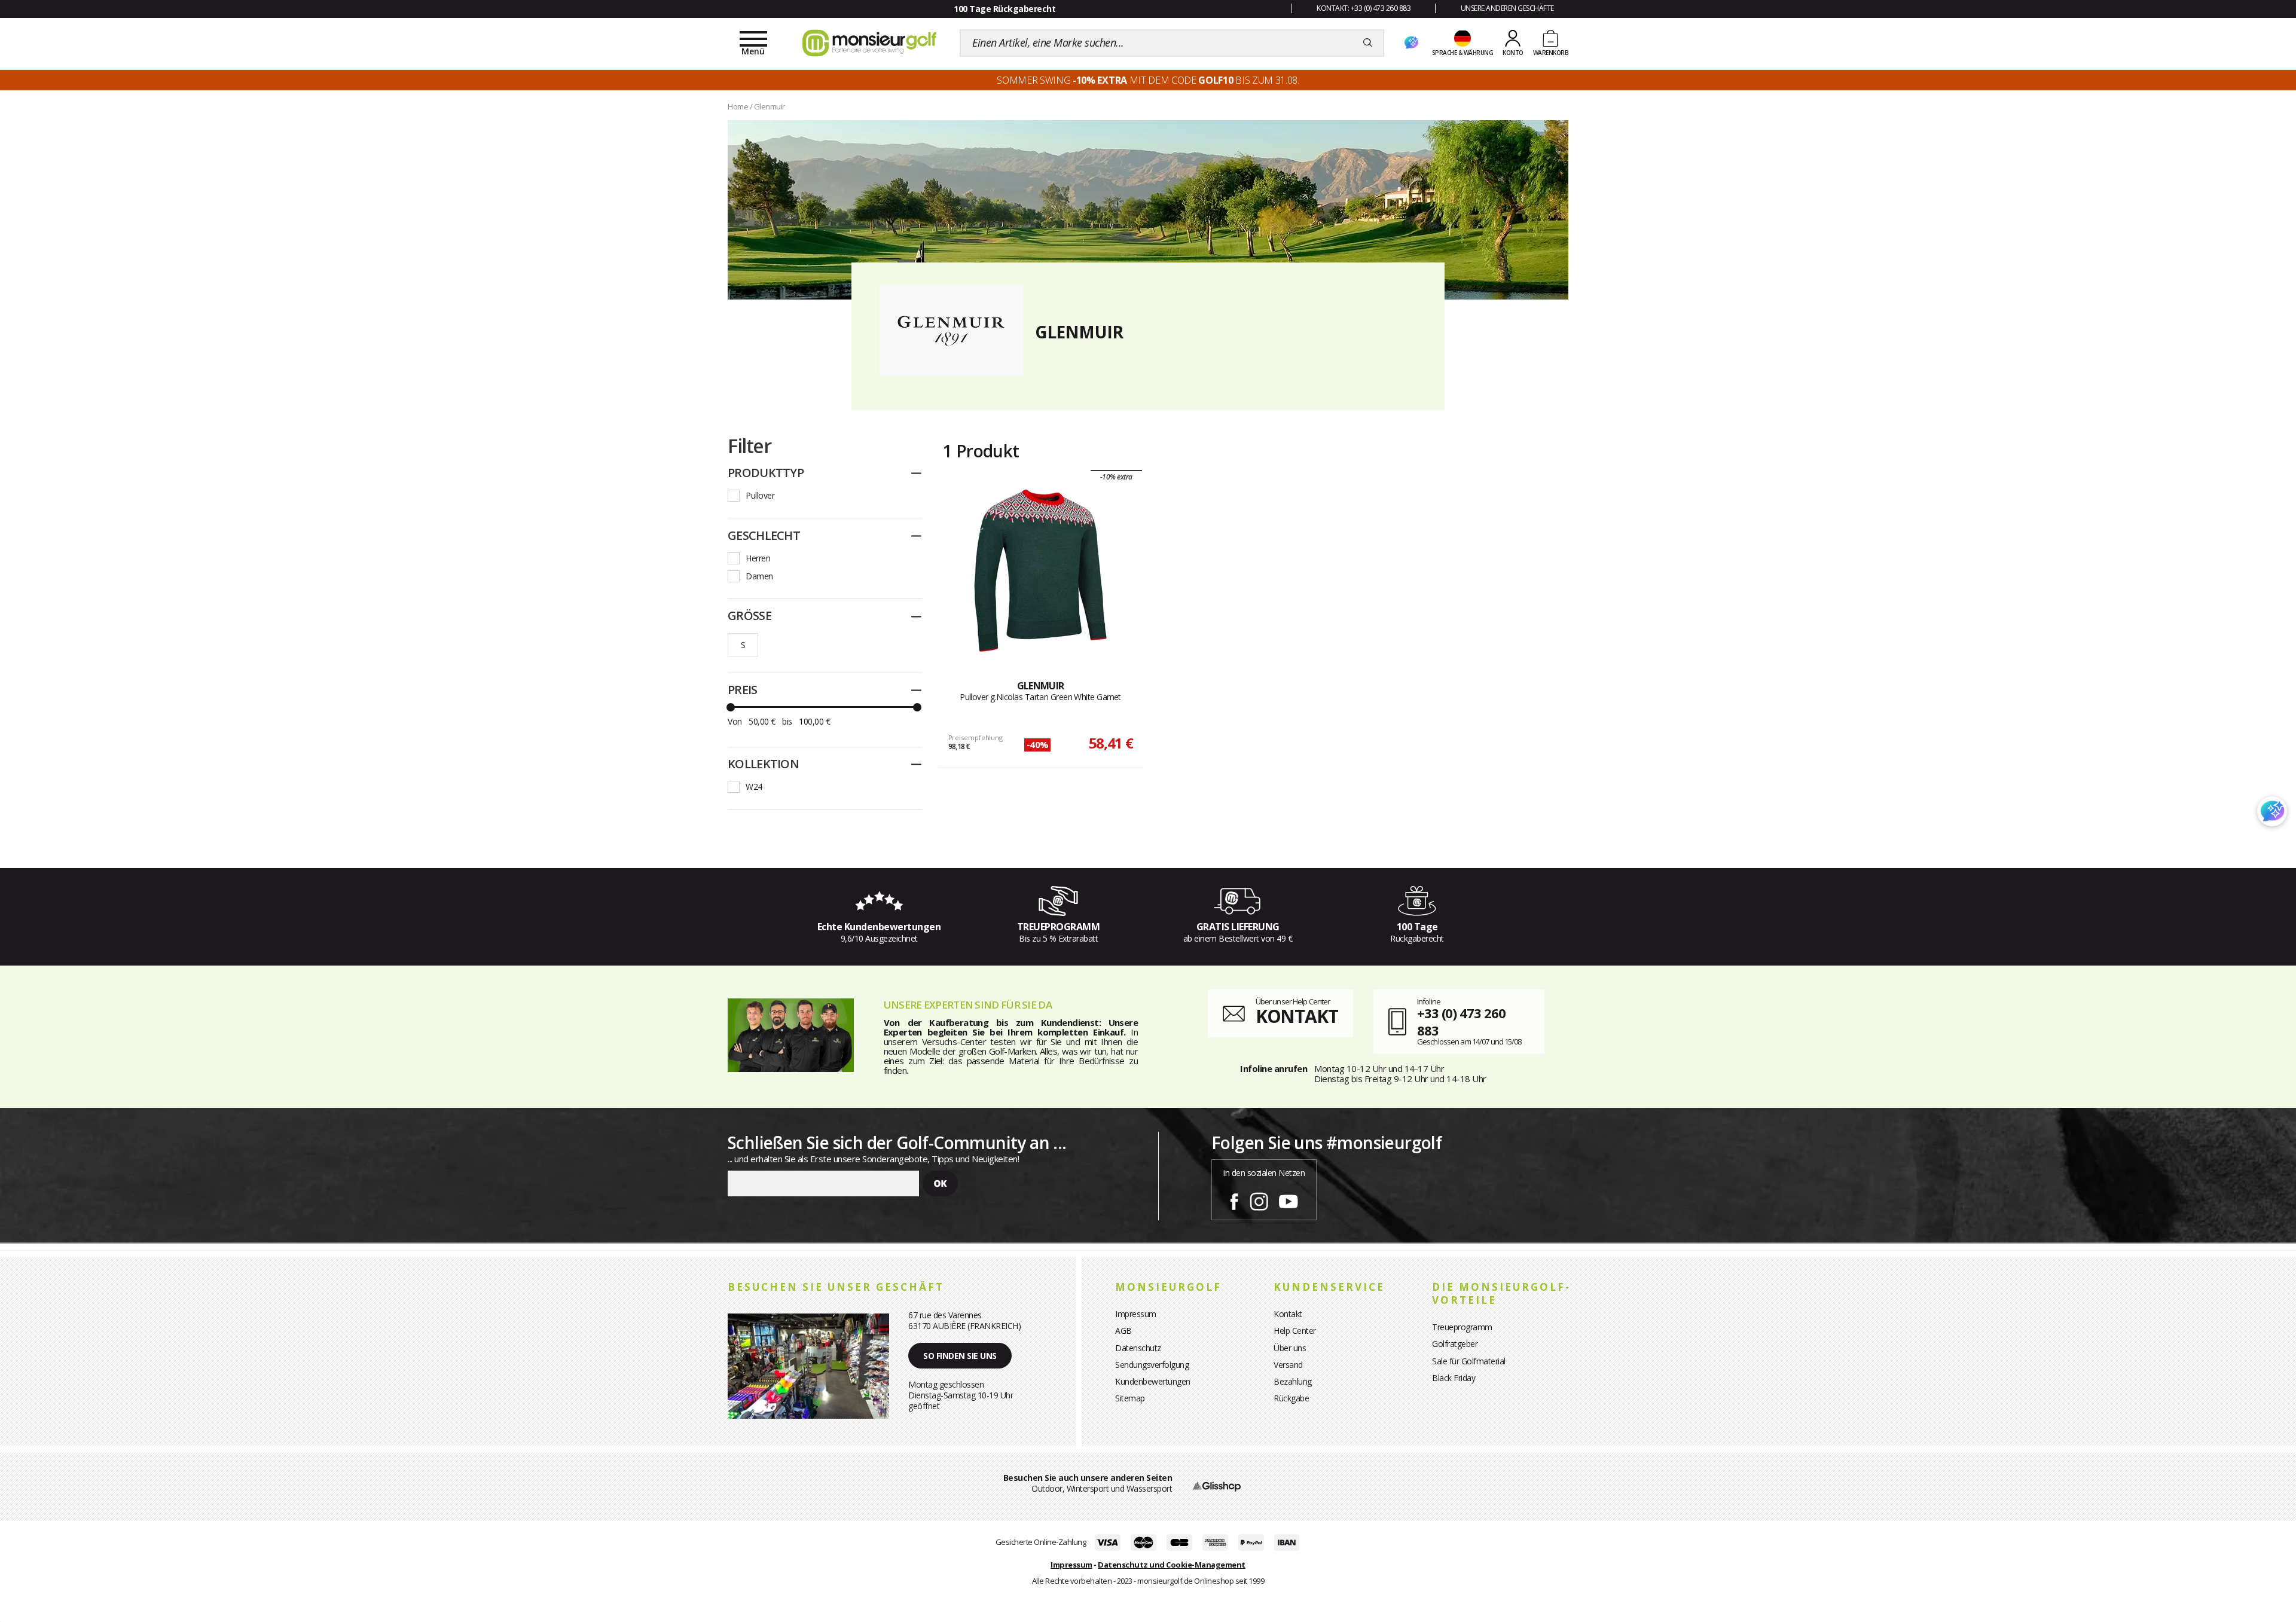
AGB (1123, 1331)
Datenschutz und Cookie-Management (1172, 1565)
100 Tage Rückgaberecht (1004, 9)
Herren (758, 558)
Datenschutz (1138, 1348)
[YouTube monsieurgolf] (1289, 1199)
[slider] (731, 707)
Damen (759, 576)
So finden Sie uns (960, 1356)
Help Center (1295, 1331)
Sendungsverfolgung (1152, 1365)
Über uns (1290, 1348)
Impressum (1136, 1314)
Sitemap (1130, 1398)
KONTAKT (1297, 1016)
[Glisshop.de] (1217, 1485)
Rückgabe (1291, 1398)
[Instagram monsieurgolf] (1259, 1199)
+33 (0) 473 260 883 (1461, 1021)
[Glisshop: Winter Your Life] (869, 43)
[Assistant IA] (1411, 43)
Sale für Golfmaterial (1469, 1361)
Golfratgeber (1455, 1344)
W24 (754, 786)
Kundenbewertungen (1153, 1381)
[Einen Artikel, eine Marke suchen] (1368, 43)
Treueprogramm (1462, 1327)
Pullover (760, 495)
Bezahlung (1293, 1381)
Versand (1288, 1365)
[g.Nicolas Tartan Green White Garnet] (1040, 570)
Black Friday (1454, 1378)
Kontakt (1288, 1314)
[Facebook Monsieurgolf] (1234, 1199)
